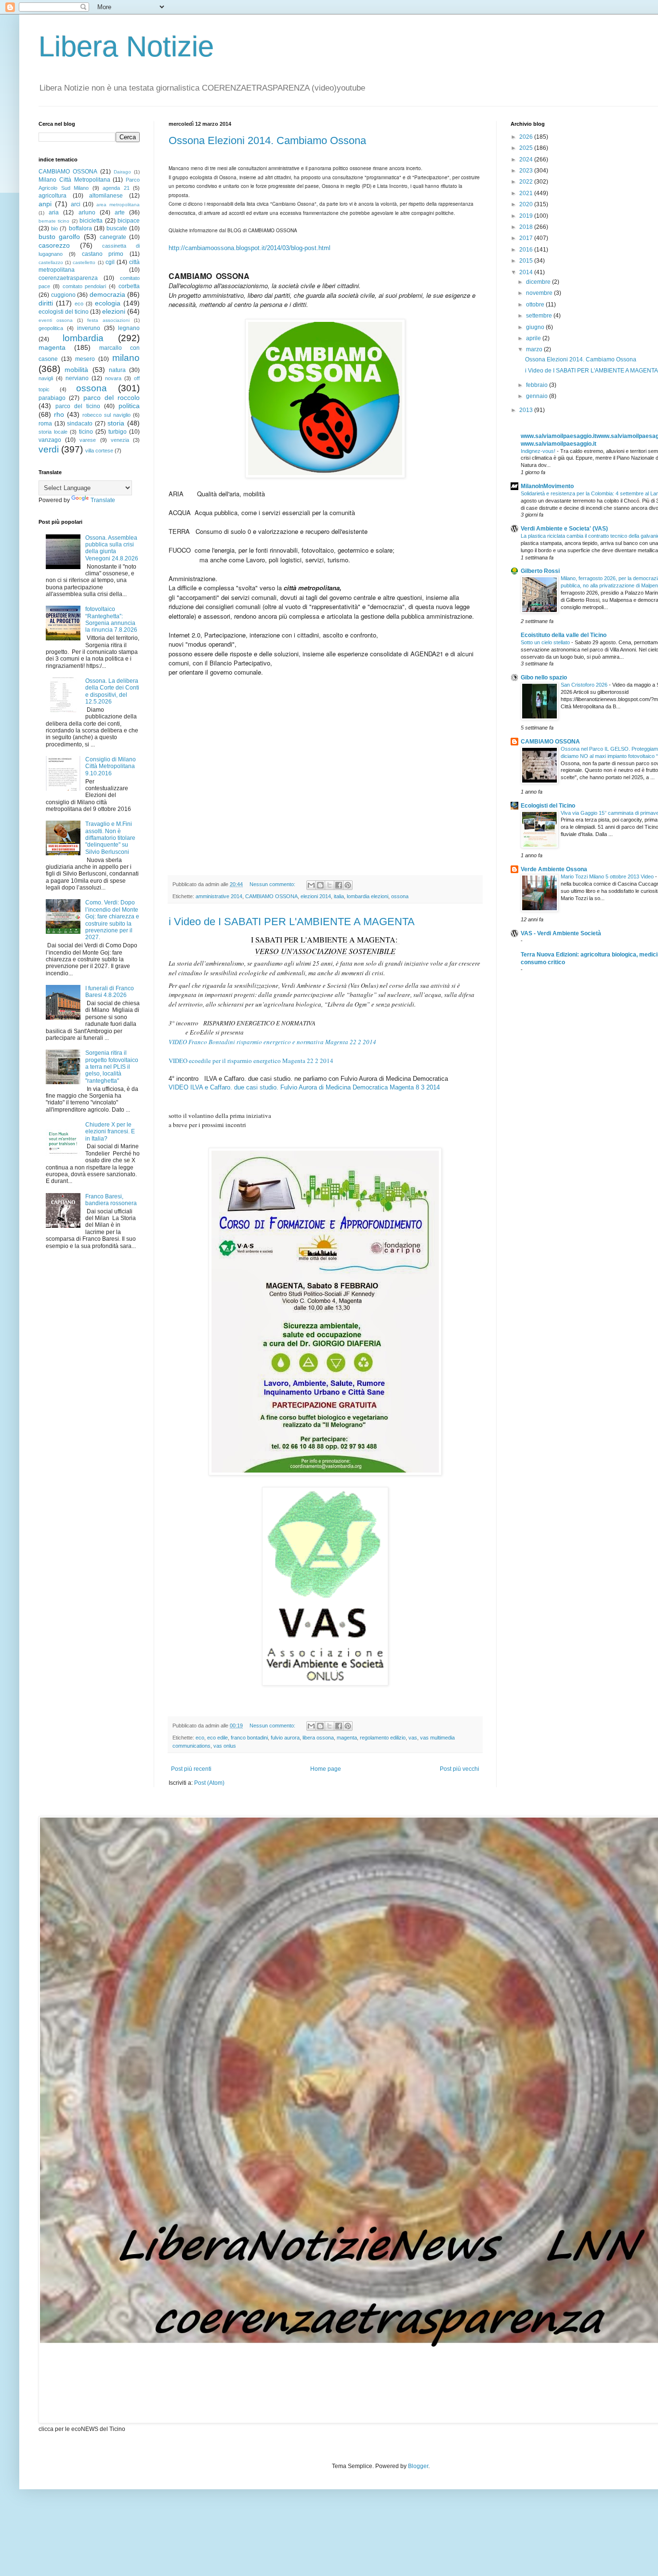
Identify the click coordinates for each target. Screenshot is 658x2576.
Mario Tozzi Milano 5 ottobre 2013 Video (608, 876)
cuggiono (63, 295)
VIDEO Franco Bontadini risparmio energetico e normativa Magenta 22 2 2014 (272, 1042)
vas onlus (225, 1746)
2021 (527, 193)
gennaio (538, 396)
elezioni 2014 (316, 896)
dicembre (539, 282)
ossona (400, 896)
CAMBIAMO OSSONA (271, 896)
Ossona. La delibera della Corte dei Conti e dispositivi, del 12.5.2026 (112, 691)
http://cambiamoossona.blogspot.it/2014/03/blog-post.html (250, 248)
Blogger (418, 2466)
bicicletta (91, 221)
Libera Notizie (126, 46)
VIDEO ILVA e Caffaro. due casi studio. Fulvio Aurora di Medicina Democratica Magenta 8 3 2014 (304, 1087)
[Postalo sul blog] (320, 885)
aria (54, 212)
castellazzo (51, 262)
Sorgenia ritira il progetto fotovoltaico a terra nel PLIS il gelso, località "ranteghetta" (112, 1067)
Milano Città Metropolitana (74, 180)
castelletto (84, 262)
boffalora (80, 228)
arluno (87, 212)
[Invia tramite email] (311, 885)
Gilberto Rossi (540, 571)
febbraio (538, 385)
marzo (535, 349)
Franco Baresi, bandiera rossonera (111, 1200)
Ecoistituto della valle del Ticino (564, 635)
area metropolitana (118, 205)
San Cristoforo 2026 (585, 685)
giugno (536, 327)
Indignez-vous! (539, 451)
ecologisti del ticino (64, 312)
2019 (527, 216)
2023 (527, 171)
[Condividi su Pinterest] (348, 885)
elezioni (114, 311)
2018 (527, 227)
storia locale (53, 432)
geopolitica (51, 328)
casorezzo (54, 245)
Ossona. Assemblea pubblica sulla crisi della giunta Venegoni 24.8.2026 (112, 548)
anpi (45, 204)
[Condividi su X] (329, 885)
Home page (326, 1769)
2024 (527, 159)
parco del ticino (78, 406)
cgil (110, 262)
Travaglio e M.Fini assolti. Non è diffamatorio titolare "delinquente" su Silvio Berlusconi (110, 838)
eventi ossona (56, 320)
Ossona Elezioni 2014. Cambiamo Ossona (267, 140)
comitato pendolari (85, 286)
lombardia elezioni (368, 896)
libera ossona (318, 1738)
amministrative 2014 (219, 896)
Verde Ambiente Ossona (554, 869)
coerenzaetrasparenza (68, 278)
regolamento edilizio (383, 1738)
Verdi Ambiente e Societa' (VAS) (564, 529)
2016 (527, 250)
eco (200, 1738)
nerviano (77, 378)
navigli (46, 378)
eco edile (217, 1738)
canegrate (113, 237)
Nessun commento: (273, 884)
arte (120, 212)
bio (54, 228)
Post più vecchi (460, 1769)
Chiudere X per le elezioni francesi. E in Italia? (110, 1132)
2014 (527, 272)
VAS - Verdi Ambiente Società (561, 933)
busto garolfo (59, 237)
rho (59, 414)
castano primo (103, 254)
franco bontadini (249, 1738)
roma (45, 424)
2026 (527, 137)
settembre (540, 316)
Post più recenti (191, 1769)
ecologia (108, 303)
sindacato (80, 424)
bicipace (129, 221)
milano (126, 358)
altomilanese (106, 196)
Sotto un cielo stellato (546, 642)
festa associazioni (108, 320)
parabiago (52, 398)
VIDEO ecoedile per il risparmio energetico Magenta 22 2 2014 (251, 1061)
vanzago (50, 440)
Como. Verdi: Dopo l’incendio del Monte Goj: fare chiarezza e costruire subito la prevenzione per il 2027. (112, 920)
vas (413, 1738)
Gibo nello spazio (544, 677)
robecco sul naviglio (106, 415)
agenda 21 (116, 188)
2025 (527, 148)
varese (88, 440)
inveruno (89, 328)
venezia (120, 440)
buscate (117, 228)
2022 (527, 182)
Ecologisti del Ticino (548, 806)
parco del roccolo (112, 398)
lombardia (83, 338)
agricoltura (53, 196)
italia (339, 896)
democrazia (107, 294)
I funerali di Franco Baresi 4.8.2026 (110, 992)
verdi (49, 449)
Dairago (122, 172)
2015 (527, 261)
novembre (540, 293)
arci (76, 204)
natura (117, 370)
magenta (347, 1738)
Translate (103, 500)
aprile (534, 338)
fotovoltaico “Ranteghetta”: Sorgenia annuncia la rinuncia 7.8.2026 (111, 619)
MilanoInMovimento (547, 486)
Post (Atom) (209, 1783)
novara (113, 378)
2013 (527, 410)
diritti (46, 303)
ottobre (536, 305)
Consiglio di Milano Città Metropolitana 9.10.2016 (111, 766)
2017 (527, 238)
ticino (86, 432)
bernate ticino (54, 221)
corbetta (129, 286)
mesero (85, 359)
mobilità (76, 370)
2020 (527, 204)
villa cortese (99, 451)
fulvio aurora (285, 1738)
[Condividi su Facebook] (339, 885)
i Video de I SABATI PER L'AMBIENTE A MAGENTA (292, 922)
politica (129, 406)
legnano (129, 328)
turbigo (118, 432)
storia (116, 423)
